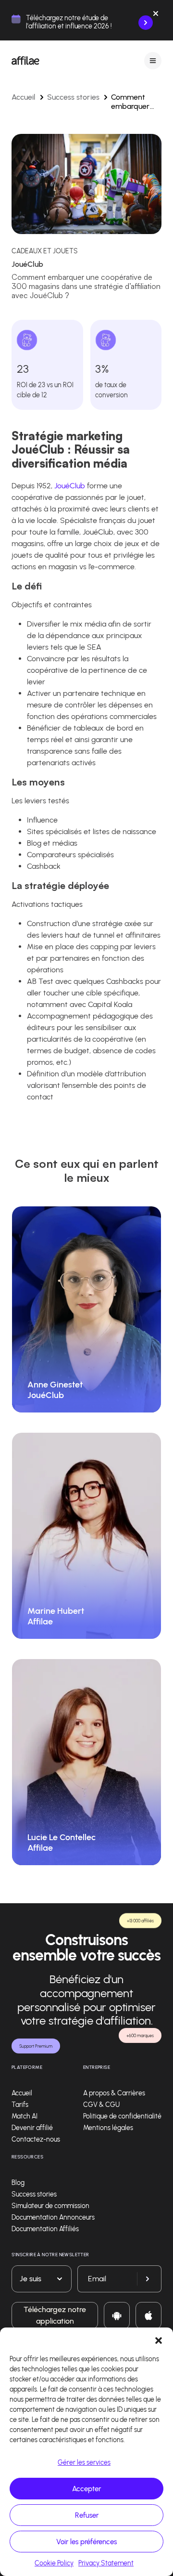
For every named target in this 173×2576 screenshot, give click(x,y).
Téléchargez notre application (55, 2315)
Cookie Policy (54, 2563)
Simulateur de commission (50, 2206)
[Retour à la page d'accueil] (25, 61)
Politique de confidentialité (122, 2116)
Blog (18, 2183)
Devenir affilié (32, 2128)
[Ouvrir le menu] (153, 60)
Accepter (86, 2489)
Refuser (87, 2515)
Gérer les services (84, 2463)
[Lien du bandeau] (146, 23)
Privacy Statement (106, 2563)
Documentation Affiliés (45, 2229)
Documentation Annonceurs (53, 2217)
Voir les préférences (86, 2542)
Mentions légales (108, 2128)
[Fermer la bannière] (156, 15)
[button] (159, 2340)
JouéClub (70, 486)
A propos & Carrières (114, 2093)
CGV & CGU (101, 2105)
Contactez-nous (36, 2139)
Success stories (73, 97)
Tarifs (20, 2105)
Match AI (25, 2116)
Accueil (24, 97)
